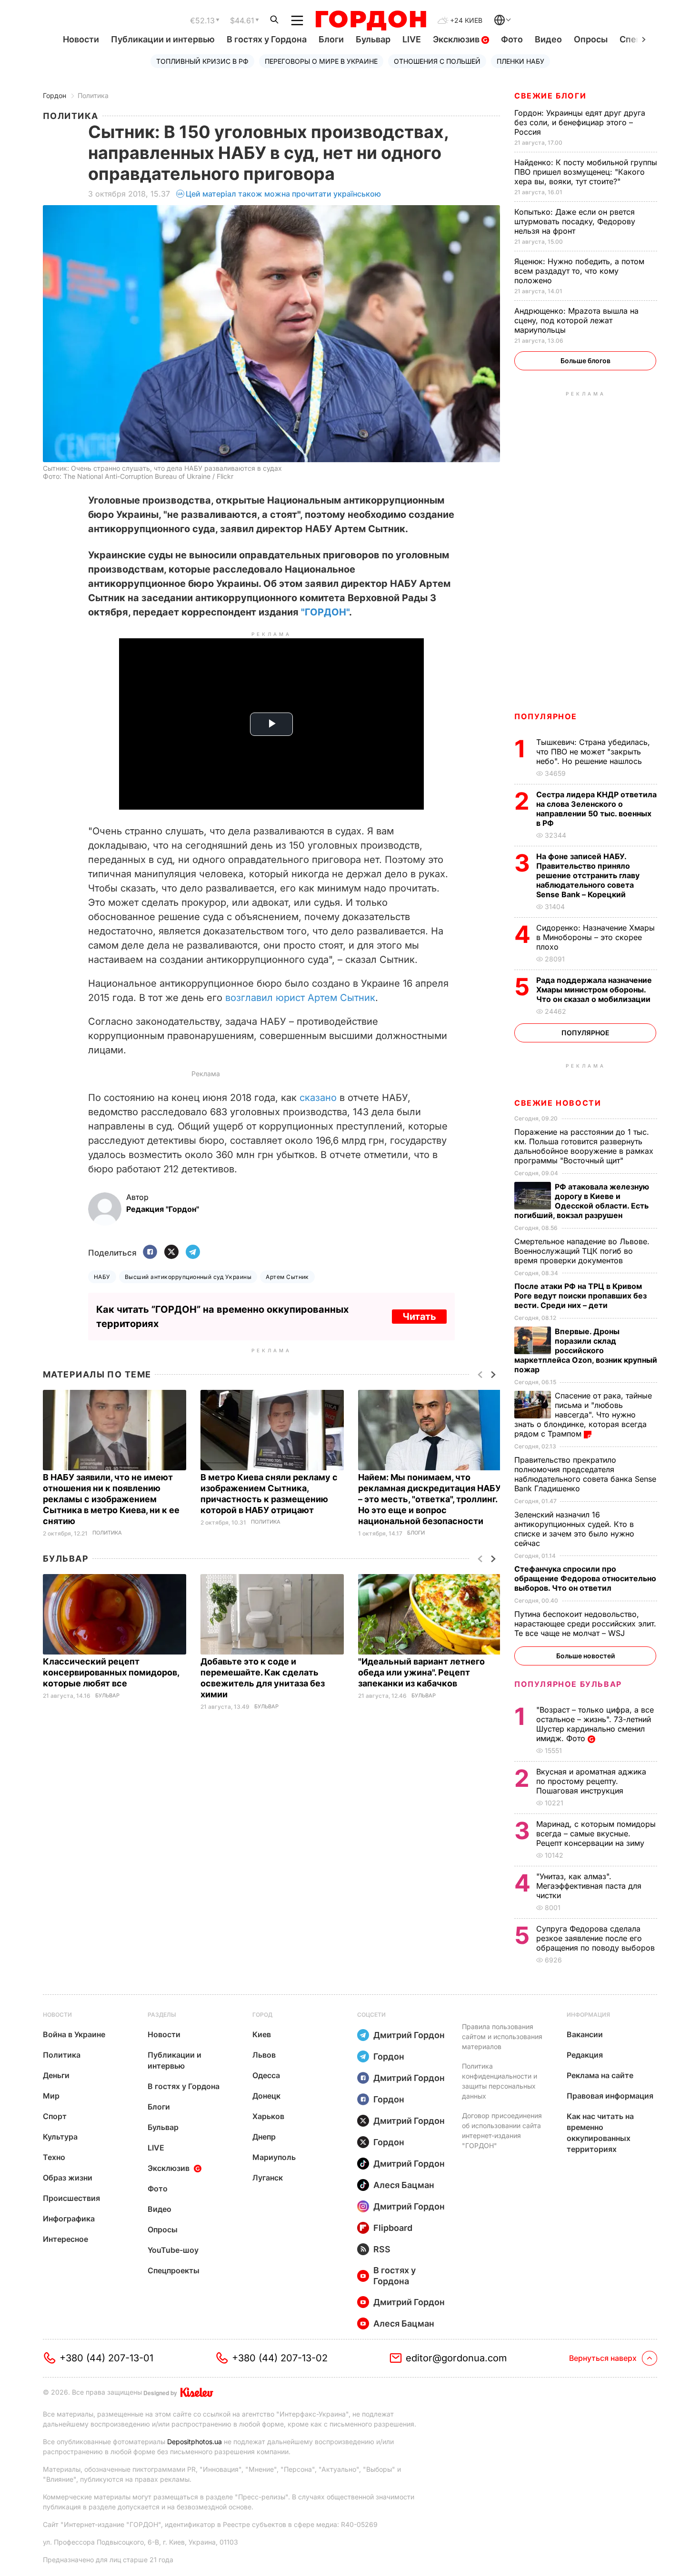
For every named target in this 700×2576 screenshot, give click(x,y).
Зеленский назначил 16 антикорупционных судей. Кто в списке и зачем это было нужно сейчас (574, 1529)
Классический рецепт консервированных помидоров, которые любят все (111, 1672)
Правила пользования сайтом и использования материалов (502, 2036)
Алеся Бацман (404, 2185)
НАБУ (102, 1277)
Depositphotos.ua (195, 2442)
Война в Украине (74, 2034)
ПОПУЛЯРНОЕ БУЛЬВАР (568, 1684)
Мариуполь (274, 2157)
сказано (318, 1098)
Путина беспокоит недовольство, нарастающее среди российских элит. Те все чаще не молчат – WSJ (585, 1624)
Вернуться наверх (603, 2358)
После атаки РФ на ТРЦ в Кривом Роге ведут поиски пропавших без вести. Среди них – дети (580, 1296)
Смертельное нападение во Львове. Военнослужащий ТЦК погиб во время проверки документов (582, 1251)
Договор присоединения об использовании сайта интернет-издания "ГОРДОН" (502, 2130)
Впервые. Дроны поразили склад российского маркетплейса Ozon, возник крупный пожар (586, 1350)
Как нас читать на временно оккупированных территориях (600, 2133)
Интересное (65, 2239)
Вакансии (585, 2034)
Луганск (268, 2178)
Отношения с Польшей (437, 61)
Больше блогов (585, 361)
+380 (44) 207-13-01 (106, 2358)
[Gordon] (371, 20)
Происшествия (71, 2198)
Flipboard (393, 2228)
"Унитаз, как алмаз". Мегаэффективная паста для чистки (589, 1886)
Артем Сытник (287, 1277)
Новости (81, 39)
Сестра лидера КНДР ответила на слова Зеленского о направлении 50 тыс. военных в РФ (596, 809)
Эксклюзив (457, 39)
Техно (54, 2157)
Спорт (55, 2116)
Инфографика (69, 2219)
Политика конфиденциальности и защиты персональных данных (500, 2081)
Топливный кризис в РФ (202, 61)
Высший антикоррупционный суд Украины (188, 1277)
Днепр (264, 2137)
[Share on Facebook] (150, 1253)
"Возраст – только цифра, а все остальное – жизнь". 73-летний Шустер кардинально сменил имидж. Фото (595, 1724)
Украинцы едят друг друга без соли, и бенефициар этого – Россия (580, 122)
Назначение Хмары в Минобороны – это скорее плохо (595, 937)
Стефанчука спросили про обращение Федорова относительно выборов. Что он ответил (585, 1578)
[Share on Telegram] (193, 1253)
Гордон (55, 95)
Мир (51, 2096)
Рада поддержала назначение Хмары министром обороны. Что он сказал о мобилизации (594, 990)
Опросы (591, 39)
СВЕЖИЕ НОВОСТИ (558, 1103)
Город (262, 2015)
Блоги (331, 39)
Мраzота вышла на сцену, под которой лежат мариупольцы (576, 320)
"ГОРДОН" (325, 612)
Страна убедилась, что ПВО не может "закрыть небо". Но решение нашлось (593, 752)
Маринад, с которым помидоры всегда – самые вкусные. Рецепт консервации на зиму (596, 1833)
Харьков (268, 2116)
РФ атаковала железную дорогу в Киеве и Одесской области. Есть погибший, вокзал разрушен (582, 1201)
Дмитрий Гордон (409, 2035)
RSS (382, 2249)
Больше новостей (585, 1656)
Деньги (56, 2075)
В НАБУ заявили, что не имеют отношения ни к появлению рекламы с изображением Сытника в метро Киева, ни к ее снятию (111, 1499)
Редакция (585, 2055)
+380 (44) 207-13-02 (280, 2358)
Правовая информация (610, 2096)
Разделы (162, 2015)
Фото (512, 39)
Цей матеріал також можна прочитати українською (283, 194)
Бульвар (373, 39)
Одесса (266, 2075)
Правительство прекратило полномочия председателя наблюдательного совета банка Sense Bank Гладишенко (585, 1474)
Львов (264, 2055)
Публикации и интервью (163, 39)
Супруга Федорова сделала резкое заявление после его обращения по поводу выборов (597, 1938)
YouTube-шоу (173, 2250)
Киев (262, 2034)
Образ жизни (68, 2178)
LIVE (412, 39)
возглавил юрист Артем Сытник (300, 998)
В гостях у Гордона (267, 39)
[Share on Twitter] (171, 1253)
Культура (60, 2137)
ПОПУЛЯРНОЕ (546, 716)
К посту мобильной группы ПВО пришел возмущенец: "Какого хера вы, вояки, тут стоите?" (586, 172)
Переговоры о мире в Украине (321, 61)
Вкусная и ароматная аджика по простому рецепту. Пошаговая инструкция (591, 1781)
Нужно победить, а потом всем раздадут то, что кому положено (579, 271)
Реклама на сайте (600, 2075)
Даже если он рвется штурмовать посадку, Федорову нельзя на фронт (575, 221)
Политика (93, 95)
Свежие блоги (550, 96)
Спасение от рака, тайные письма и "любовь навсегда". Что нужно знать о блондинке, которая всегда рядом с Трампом (583, 1415)
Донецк (266, 2096)
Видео (548, 39)
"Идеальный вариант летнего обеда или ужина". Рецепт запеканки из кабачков (421, 1672)
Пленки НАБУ (520, 61)
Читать (419, 1317)
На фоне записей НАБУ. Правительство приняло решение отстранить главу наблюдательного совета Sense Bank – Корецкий (588, 875)
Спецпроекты (174, 2270)
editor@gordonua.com (456, 2358)
